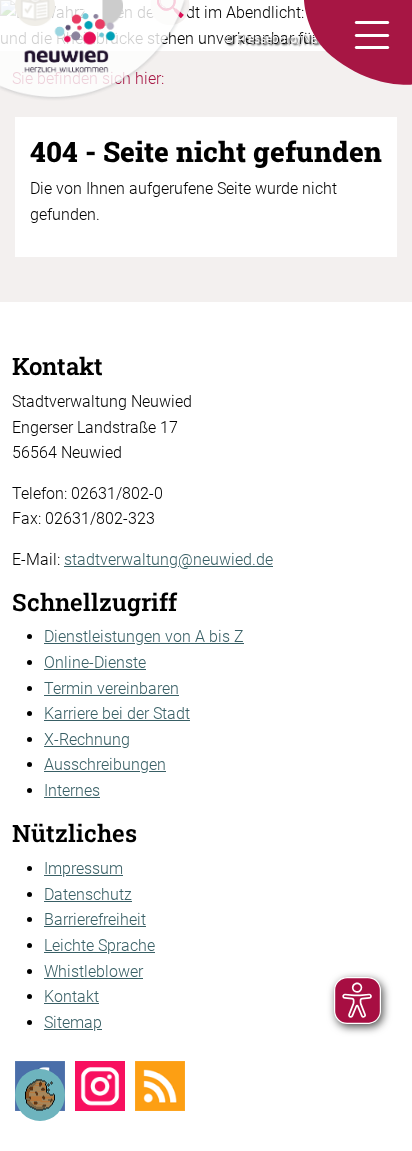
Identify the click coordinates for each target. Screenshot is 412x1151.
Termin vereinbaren (111, 688)
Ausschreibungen (105, 764)
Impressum (83, 868)
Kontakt (71, 996)
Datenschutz (88, 894)
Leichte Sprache (99, 945)
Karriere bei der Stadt (117, 713)
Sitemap (73, 1022)
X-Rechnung (87, 739)
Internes (72, 790)
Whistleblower (93, 971)
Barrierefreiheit (95, 919)
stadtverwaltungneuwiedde (168, 559)
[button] (372, 36)
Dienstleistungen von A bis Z (144, 636)
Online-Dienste (95, 662)
